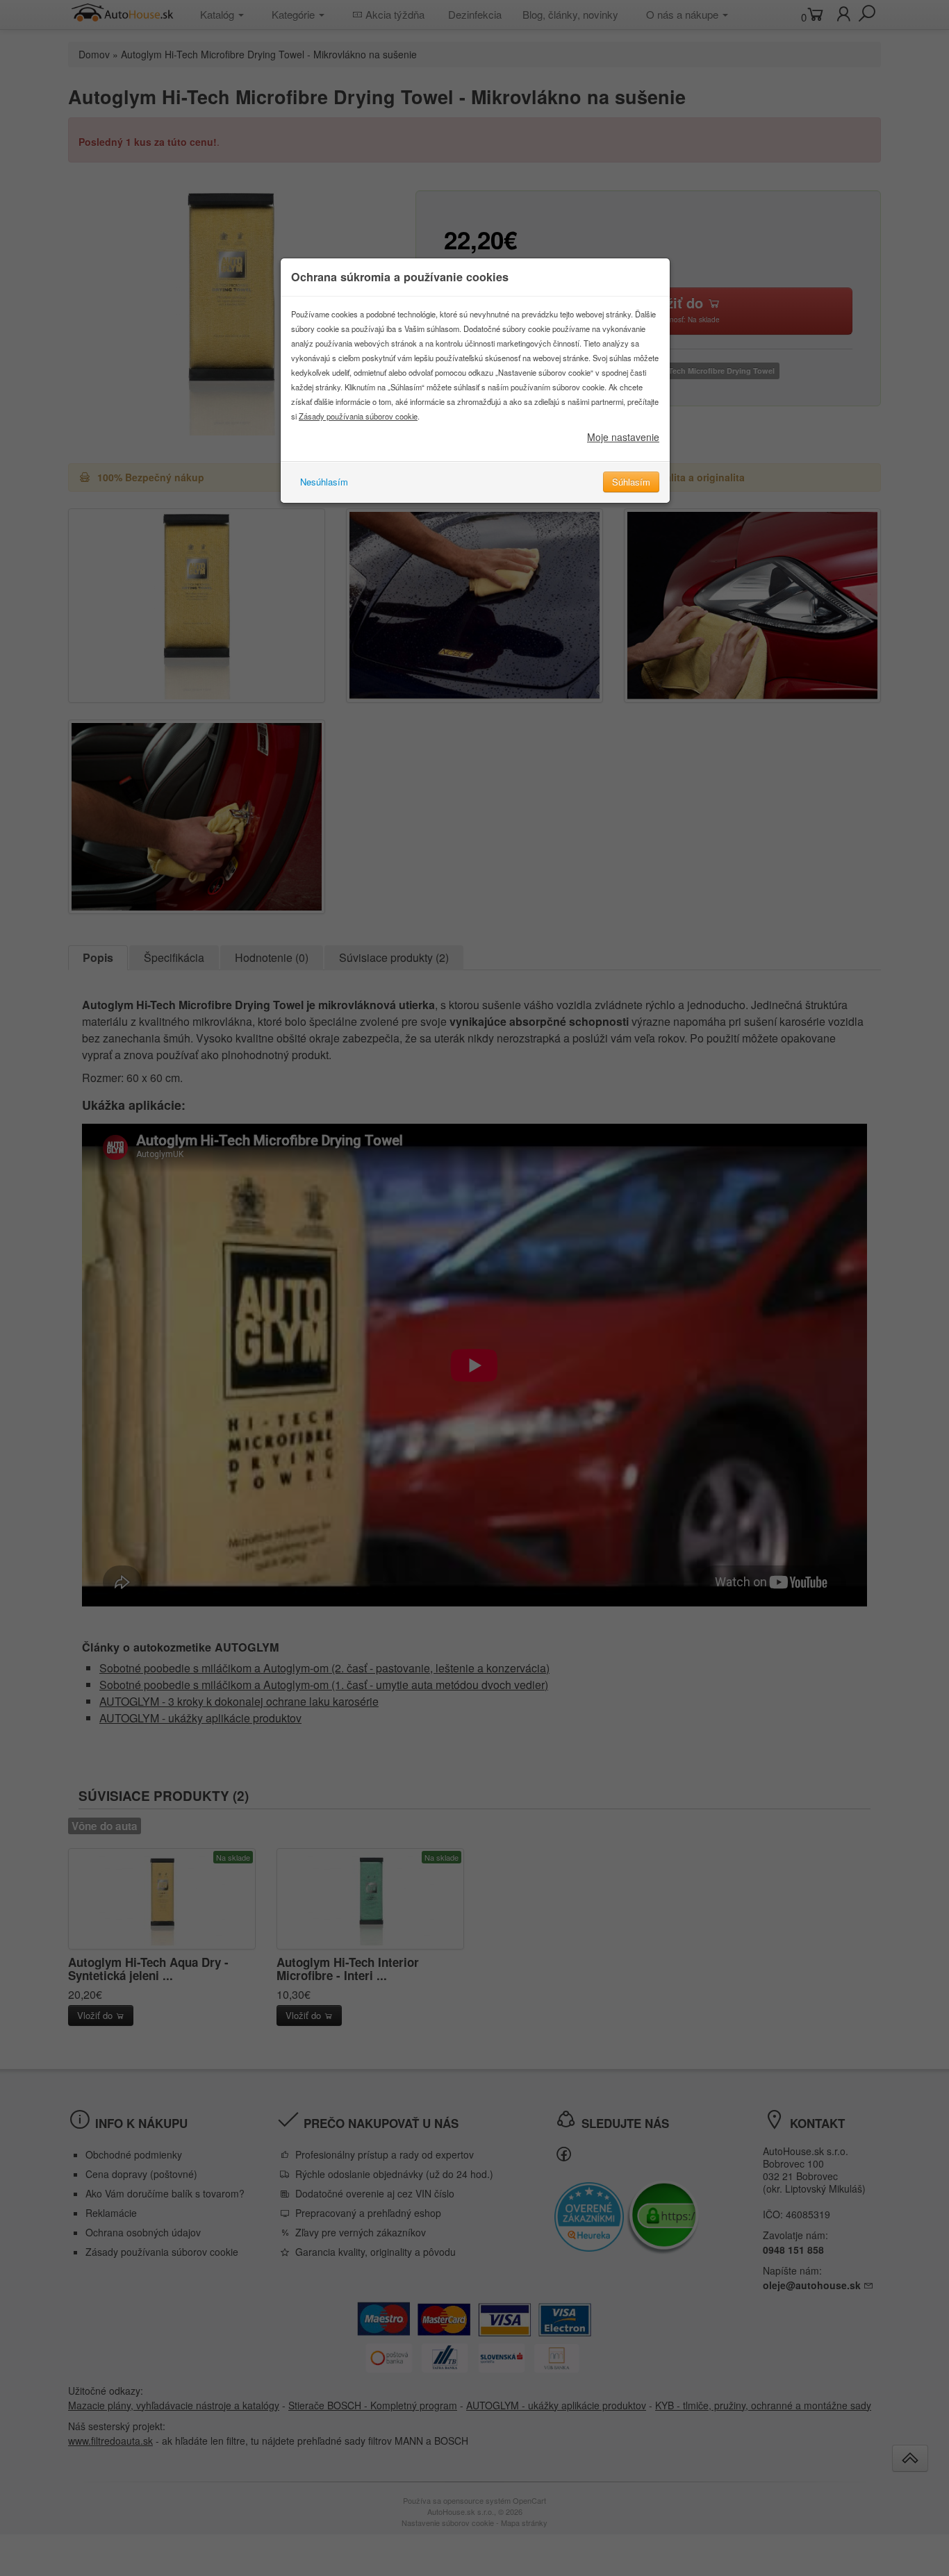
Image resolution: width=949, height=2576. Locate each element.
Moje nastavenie (623, 437)
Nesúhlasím (324, 482)
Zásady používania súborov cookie (358, 416)
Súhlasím (631, 482)
